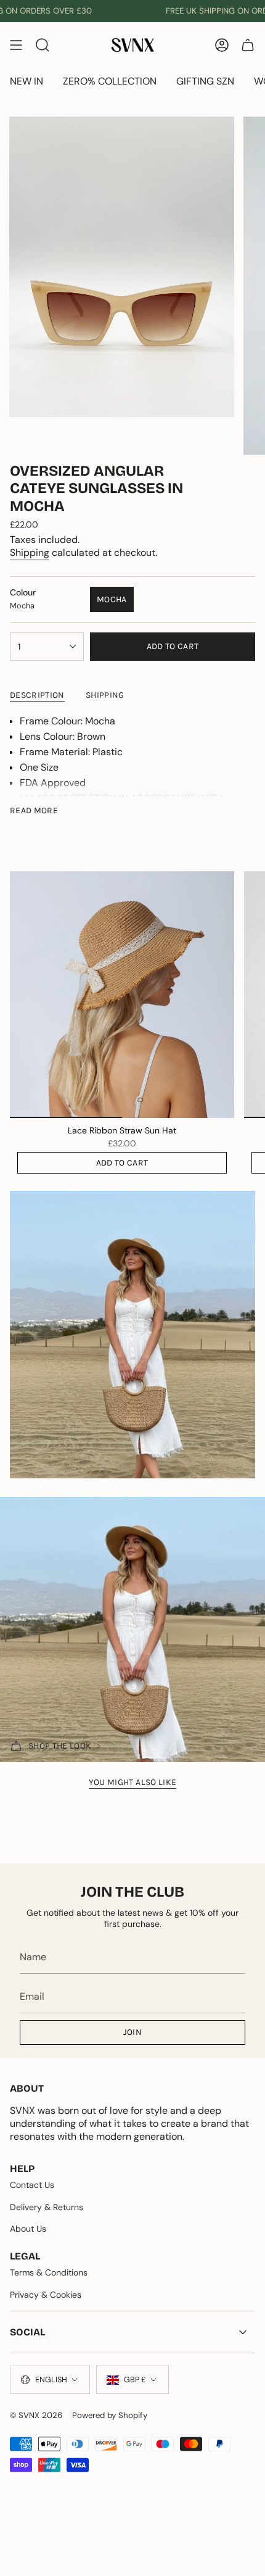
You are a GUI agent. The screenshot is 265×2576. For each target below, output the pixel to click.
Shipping (30, 553)
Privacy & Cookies (46, 2295)
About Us (28, 2229)
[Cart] (248, 45)
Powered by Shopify (110, 2415)
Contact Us (32, 2185)
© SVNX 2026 (36, 2415)
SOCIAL (27, 2332)
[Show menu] (16, 45)
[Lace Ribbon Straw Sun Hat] (122, 995)
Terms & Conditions (49, 2272)
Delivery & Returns (47, 2207)
